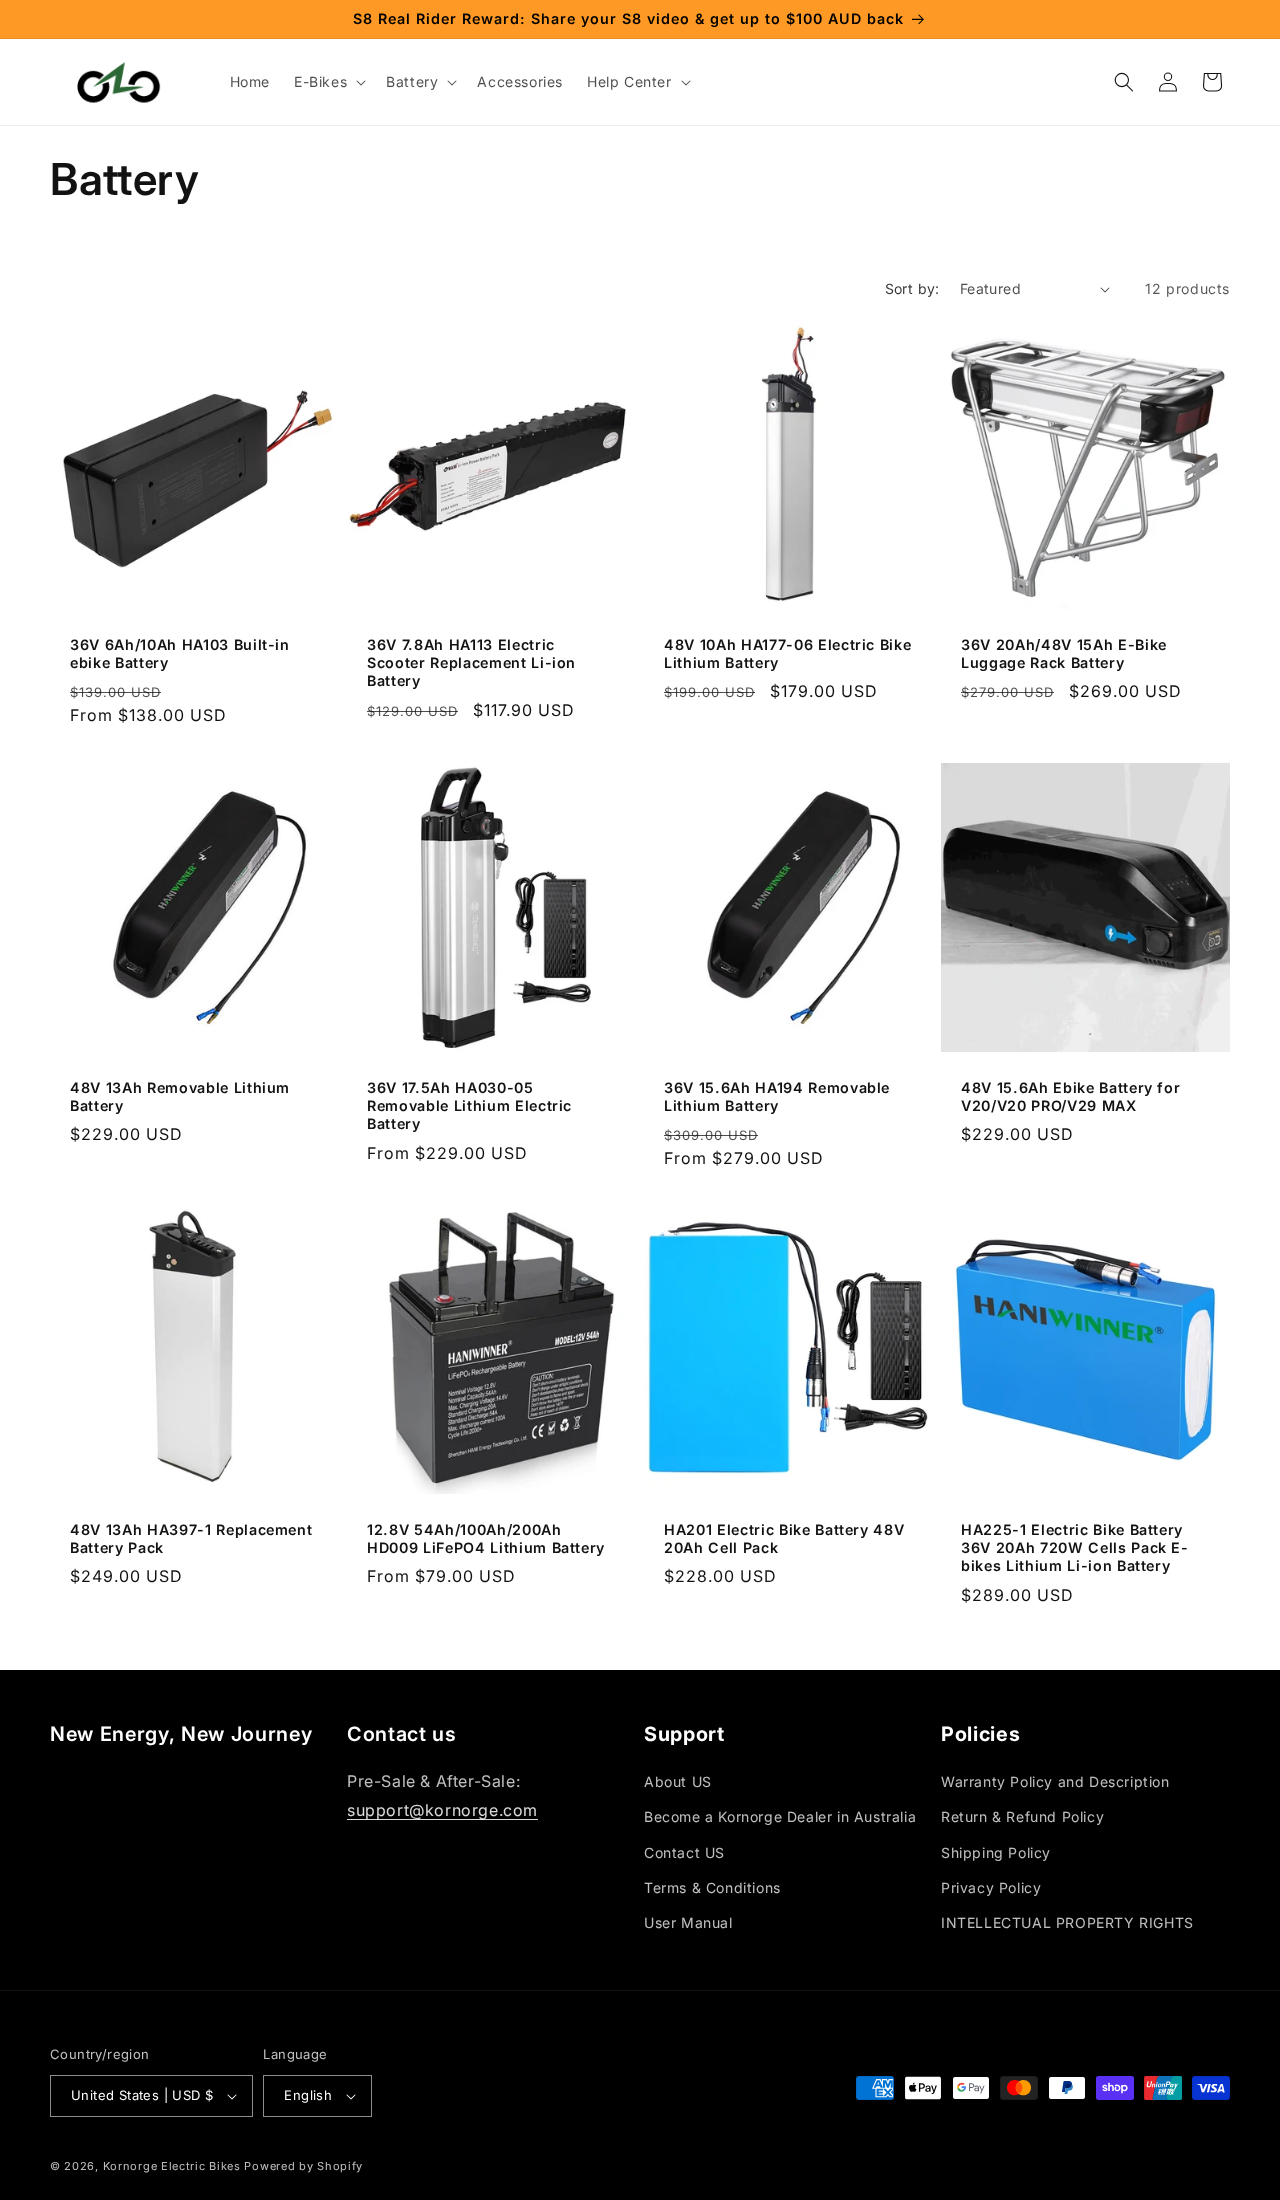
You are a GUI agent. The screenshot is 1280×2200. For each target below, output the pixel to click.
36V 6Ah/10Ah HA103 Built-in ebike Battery (180, 653)
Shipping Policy (996, 1852)
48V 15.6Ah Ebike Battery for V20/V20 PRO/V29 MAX (1070, 1096)
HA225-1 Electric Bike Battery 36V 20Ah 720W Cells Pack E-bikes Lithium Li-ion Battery (1075, 1547)
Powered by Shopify (303, 2166)
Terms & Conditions (712, 1887)
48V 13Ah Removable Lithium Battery (180, 1096)
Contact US (684, 1852)
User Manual (688, 1922)
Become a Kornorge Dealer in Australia (780, 1816)
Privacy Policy (991, 1887)
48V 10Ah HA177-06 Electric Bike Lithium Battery (787, 653)
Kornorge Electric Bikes (172, 2166)
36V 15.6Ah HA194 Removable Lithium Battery (777, 1096)
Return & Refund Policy (1022, 1816)
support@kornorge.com (442, 1810)
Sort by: (912, 288)
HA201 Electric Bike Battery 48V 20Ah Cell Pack (784, 1538)
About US (678, 1781)
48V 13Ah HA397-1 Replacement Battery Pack (191, 1538)
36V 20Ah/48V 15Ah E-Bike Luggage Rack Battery (1064, 653)
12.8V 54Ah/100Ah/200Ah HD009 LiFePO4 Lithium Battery (486, 1538)
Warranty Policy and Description (1055, 1781)
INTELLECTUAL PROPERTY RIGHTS (1067, 1922)
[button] (328, 82)
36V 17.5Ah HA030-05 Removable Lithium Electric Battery (469, 1105)
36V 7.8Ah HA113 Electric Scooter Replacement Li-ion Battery (471, 662)
